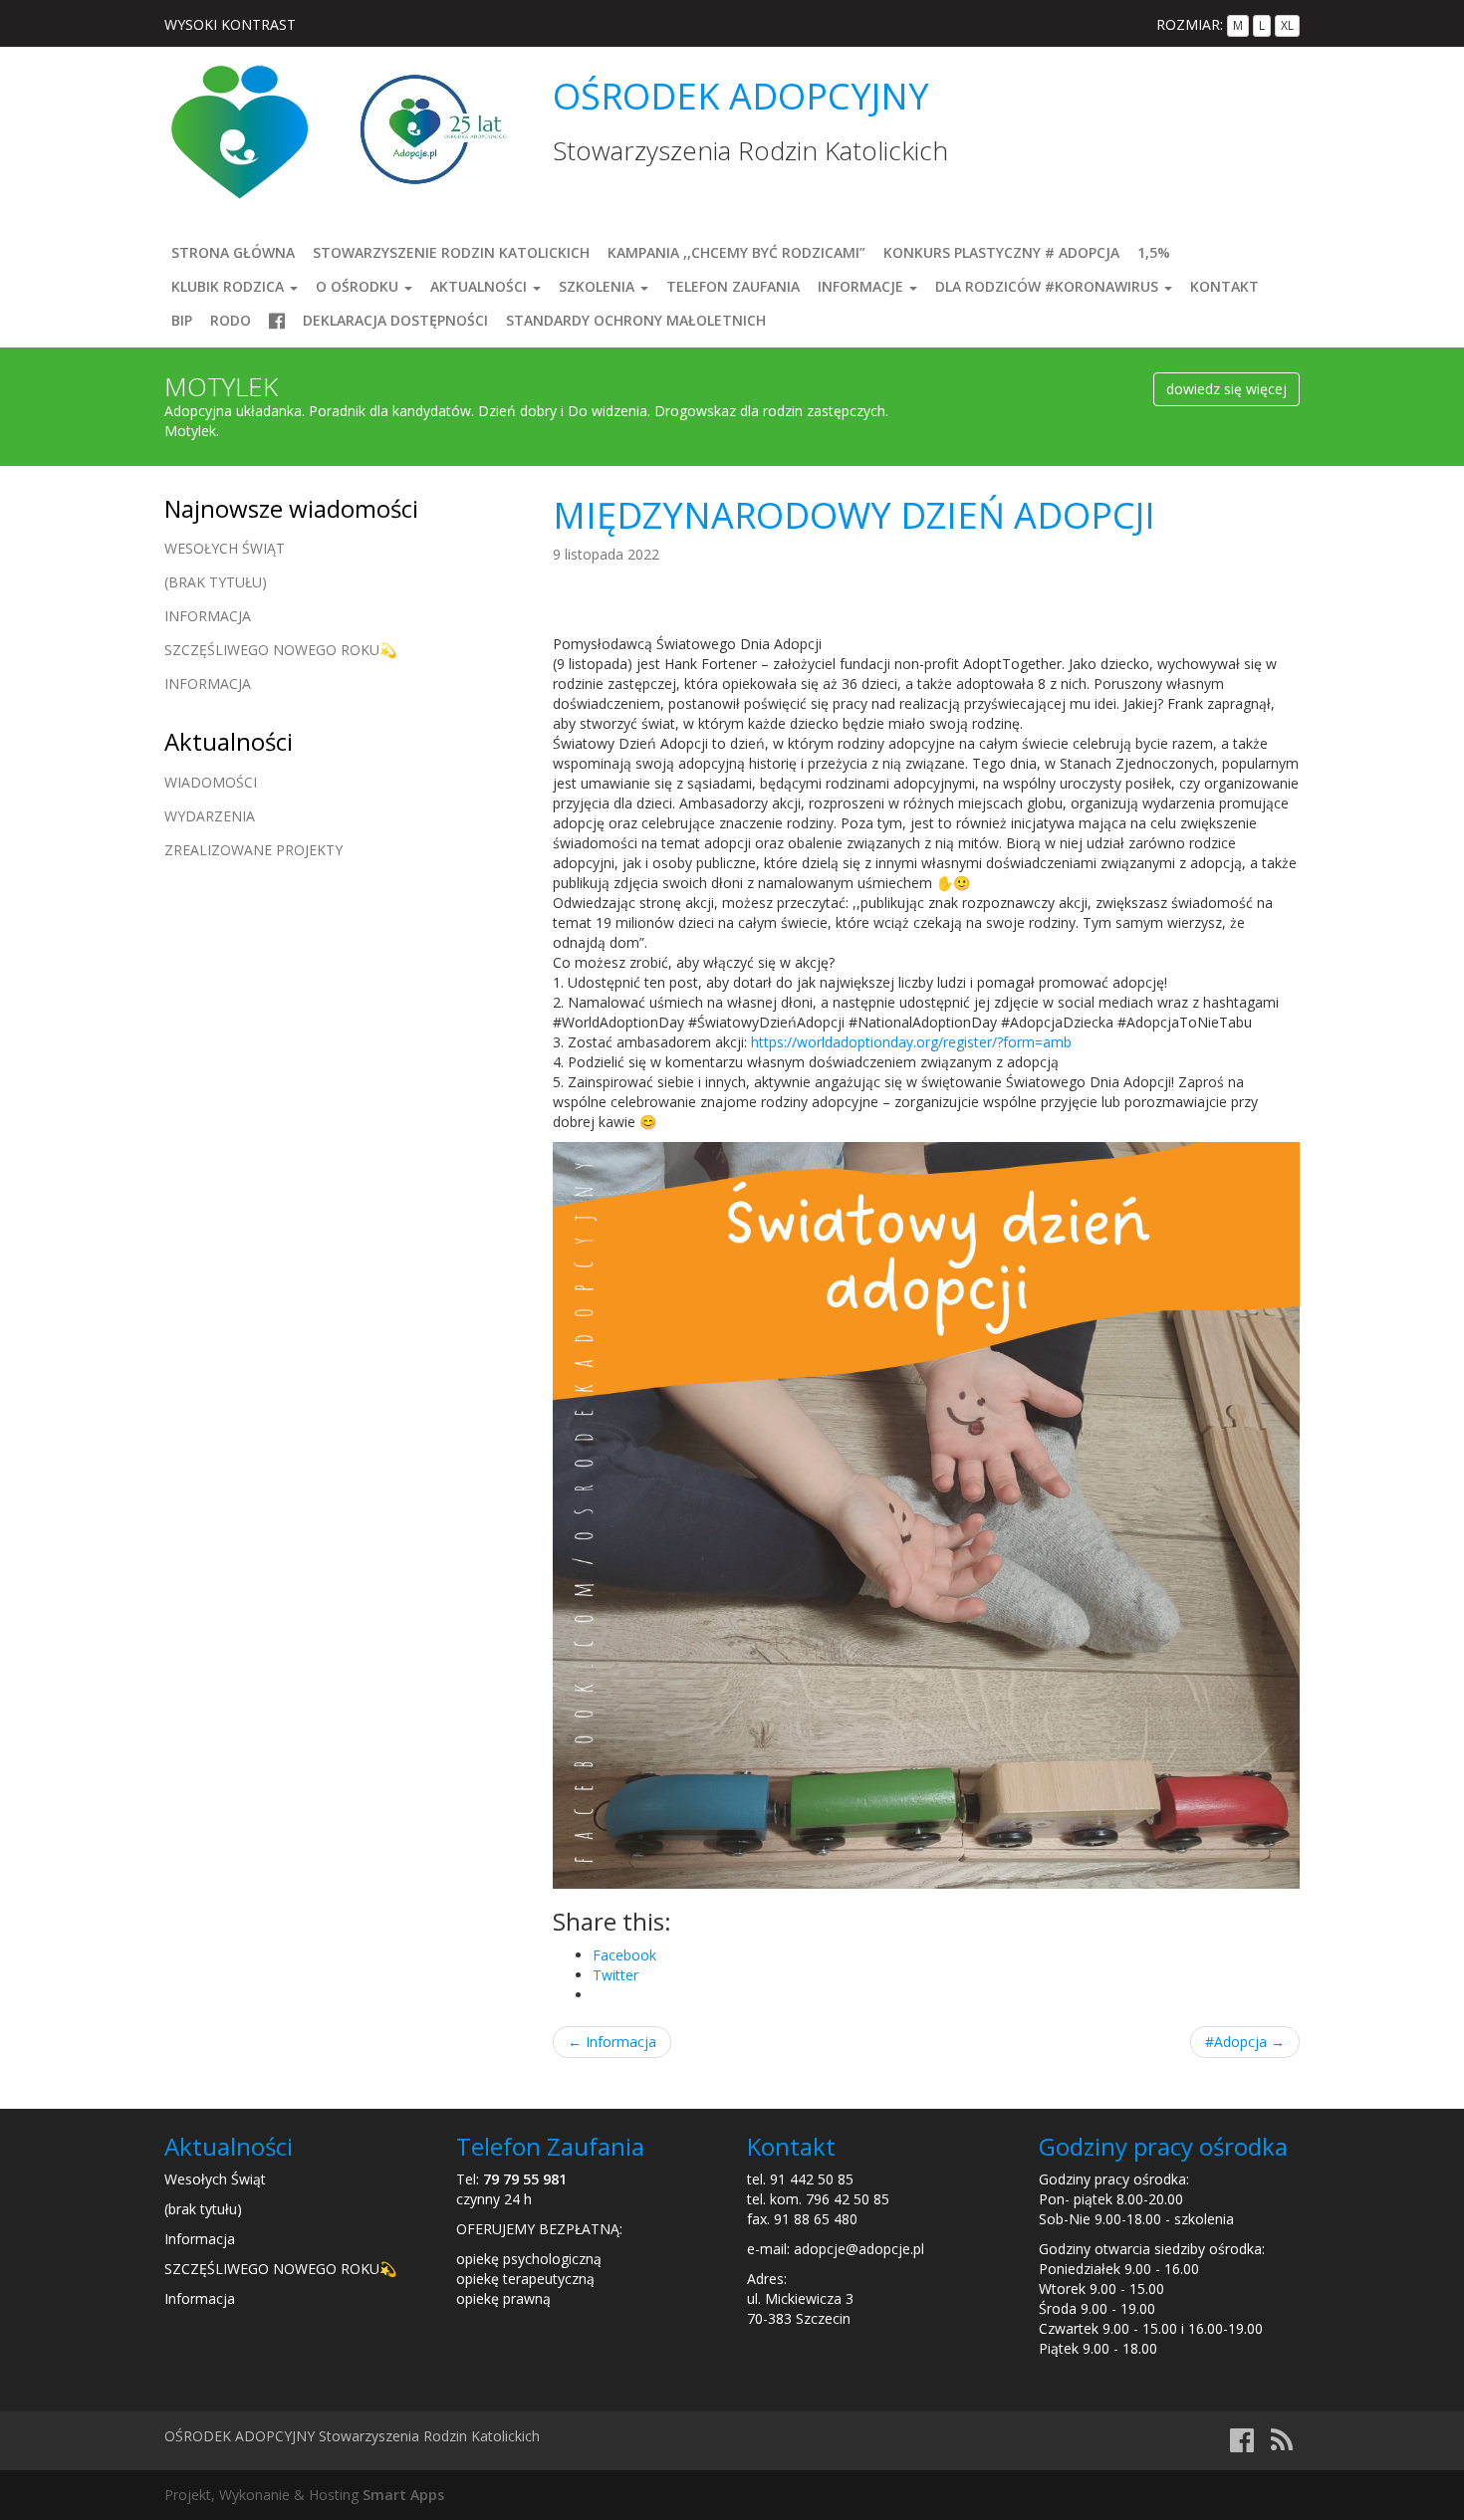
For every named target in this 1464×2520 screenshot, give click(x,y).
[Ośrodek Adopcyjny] (239, 130)
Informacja (612, 2042)
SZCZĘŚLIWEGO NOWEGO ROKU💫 (280, 650)
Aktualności (481, 286)
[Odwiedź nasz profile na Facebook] (277, 321)
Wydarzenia (210, 816)
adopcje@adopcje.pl (859, 2249)
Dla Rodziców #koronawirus (1049, 286)
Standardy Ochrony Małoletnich (636, 320)
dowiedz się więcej (1226, 389)
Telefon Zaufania (733, 286)
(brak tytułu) (216, 582)
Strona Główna (233, 252)
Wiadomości (211, 782)
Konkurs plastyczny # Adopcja (1001, 252)
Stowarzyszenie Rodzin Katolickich (451, 252)
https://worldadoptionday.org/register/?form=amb (911, 1042)
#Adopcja (1245, 2042)
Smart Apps (403, 2495)
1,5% (1154, 252)
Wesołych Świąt (225, 548)
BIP (182, 320)
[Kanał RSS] (1282, 2445)
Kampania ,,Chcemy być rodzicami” (736, 252)
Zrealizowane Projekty (253, 850)
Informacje (862, 286)
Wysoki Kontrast (230, 24)
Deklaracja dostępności (395, 320)
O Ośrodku (359, 286)
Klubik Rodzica (230, 286)
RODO (231, 320)
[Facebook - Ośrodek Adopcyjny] (1242, 2445)
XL (1287, 25)
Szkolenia (599, 286)
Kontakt (1224, 286)
